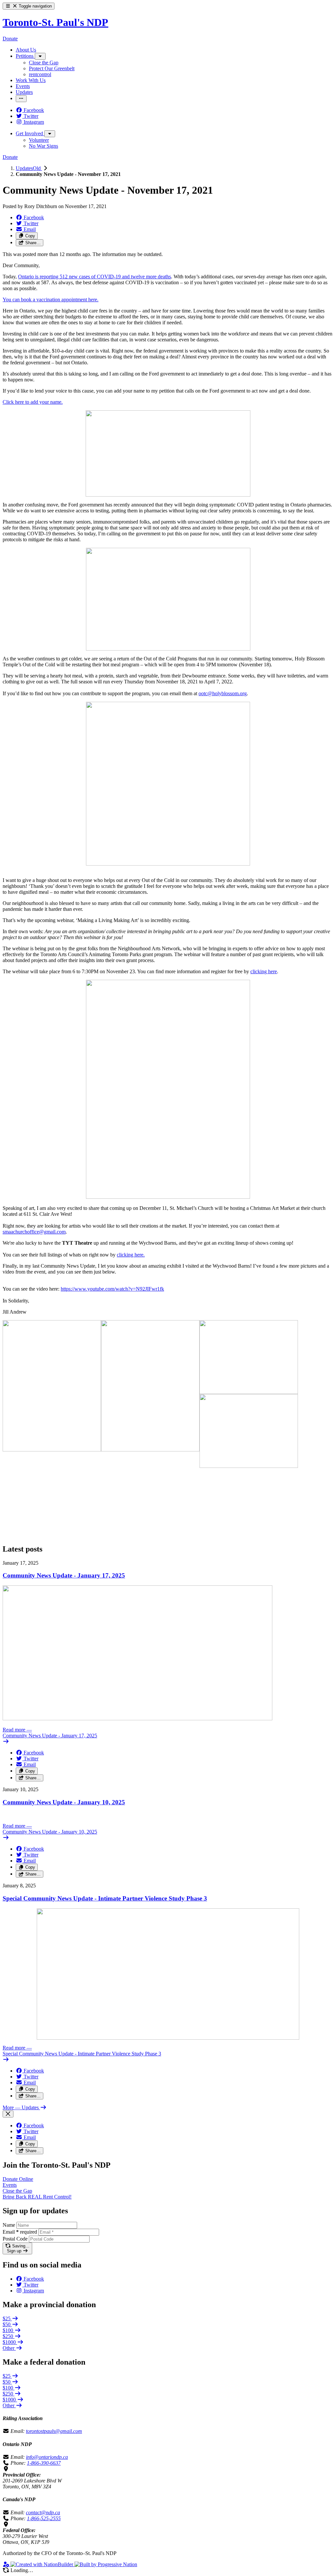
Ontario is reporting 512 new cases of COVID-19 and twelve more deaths (94, 277)
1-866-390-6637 (44, 2463)
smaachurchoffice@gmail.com (34, 1232)
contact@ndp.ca (43, 2512)
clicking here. (131, 1255)
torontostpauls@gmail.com (54, 2431)
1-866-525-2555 (44, 2518)
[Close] (8, 2114)
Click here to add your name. (33, 402)
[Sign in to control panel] (7, 2564)
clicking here (264, 971)
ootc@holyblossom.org (223, 693)
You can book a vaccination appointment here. (51, 300)
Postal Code (15, 2239)
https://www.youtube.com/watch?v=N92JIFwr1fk (112, 1289)
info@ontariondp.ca (47, 2457)
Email (20, 2232)
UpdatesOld (29, 168)
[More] (40, 56)
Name (9, 2225)
